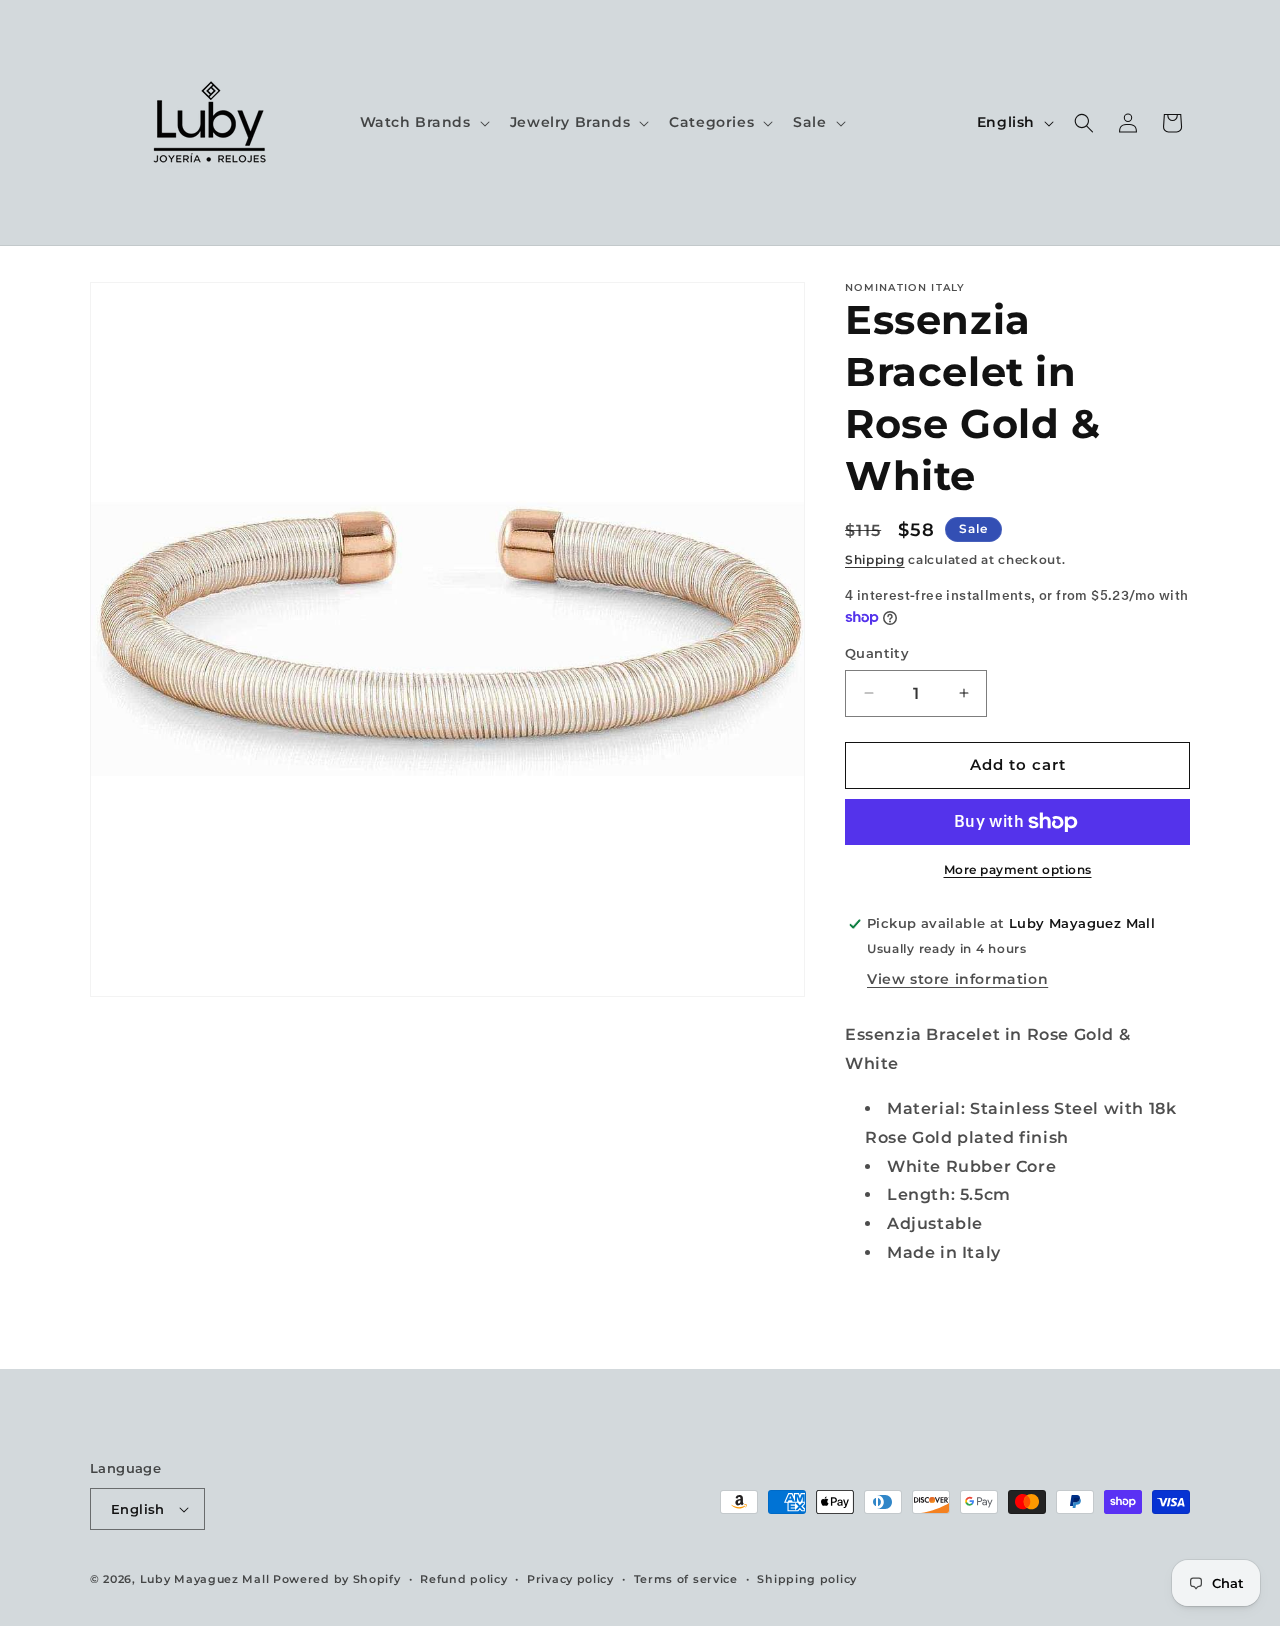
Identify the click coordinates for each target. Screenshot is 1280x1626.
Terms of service (686, 1579)
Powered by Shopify (337, 1579)
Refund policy (463, 1579)
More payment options (1018, 869)
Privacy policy (570, 1579)
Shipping (875, 559)
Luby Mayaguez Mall (205, 1579)
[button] (423, 122)
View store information (957, 979)
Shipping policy (807, 1579)
